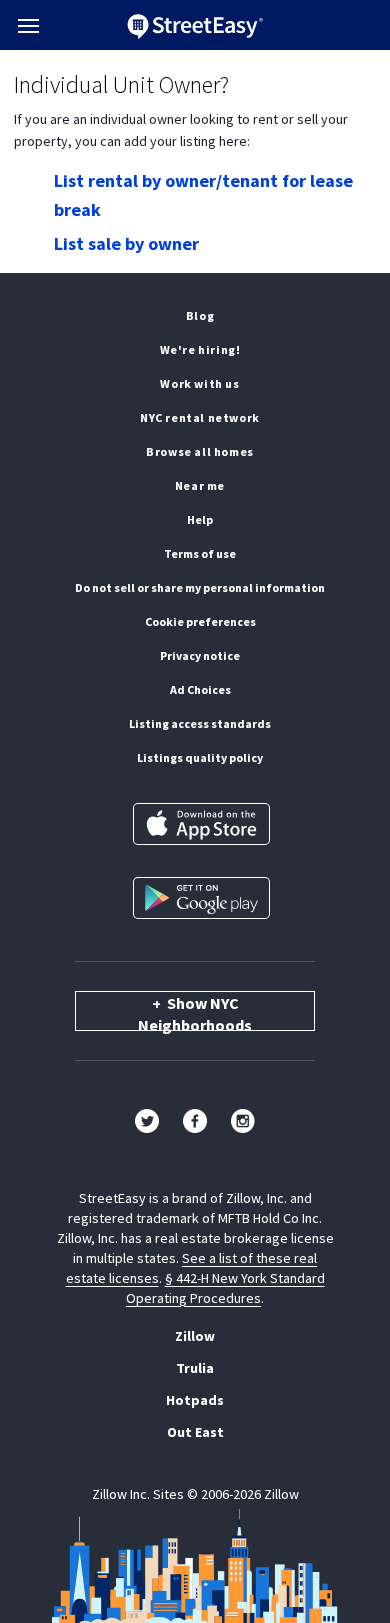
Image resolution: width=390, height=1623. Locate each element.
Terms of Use (200, 553)
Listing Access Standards (200, 723)
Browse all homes (200, 451)
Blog (200, 315)
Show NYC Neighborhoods (195, 1012)
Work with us (199, 383)
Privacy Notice (200, 655)
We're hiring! (200, 349)
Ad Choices (200, 689)
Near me (200, 485)
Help (200, 519)
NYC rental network (200, 417)
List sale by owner (126, 243)
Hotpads (195, 1400)
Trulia (195, 1368)
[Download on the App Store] (201, 824)
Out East (195, 1432)
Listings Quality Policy (200, 757)
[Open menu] (28, 26)
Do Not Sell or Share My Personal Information (200, 587)
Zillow (195, 1336)
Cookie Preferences (200, 621)
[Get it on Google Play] (201, 898)
